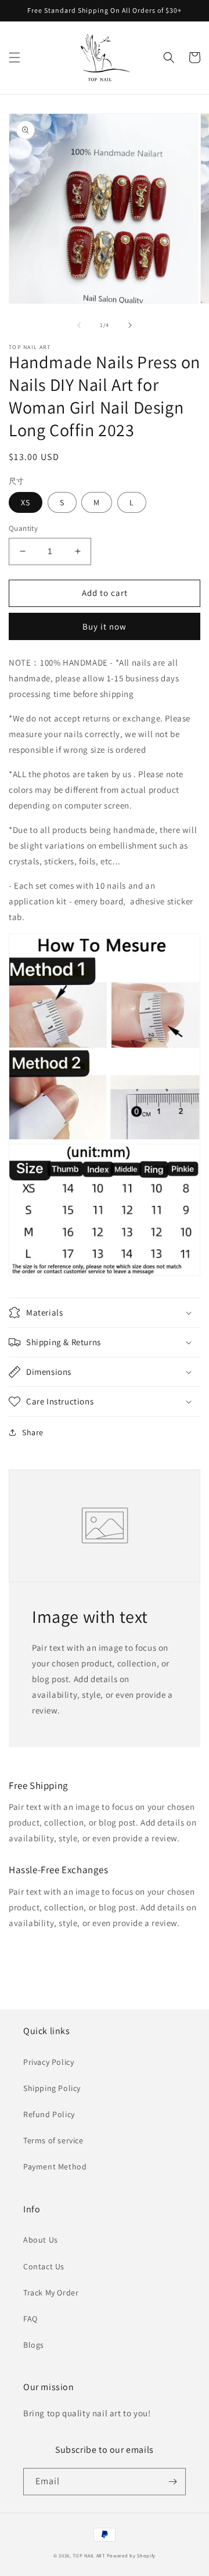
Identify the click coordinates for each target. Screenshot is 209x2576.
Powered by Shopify (131, 2555)
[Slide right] (130, 325)
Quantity (23, 528)
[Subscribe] (172, 2482)
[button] (15, 58)
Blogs (34, 2345)
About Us (41, 2240)
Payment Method (55, 2167)
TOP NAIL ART (89, 2555)
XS (26, 502)
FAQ (30, 2319)
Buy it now (105, 626)
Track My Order (51, 2293)
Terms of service (53, 2140)
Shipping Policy (52, 2088)
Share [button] (33, 1432)
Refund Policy (49, 2114)
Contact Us (44, 2266)
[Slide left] (79, 325)
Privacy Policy (48, 2062)
